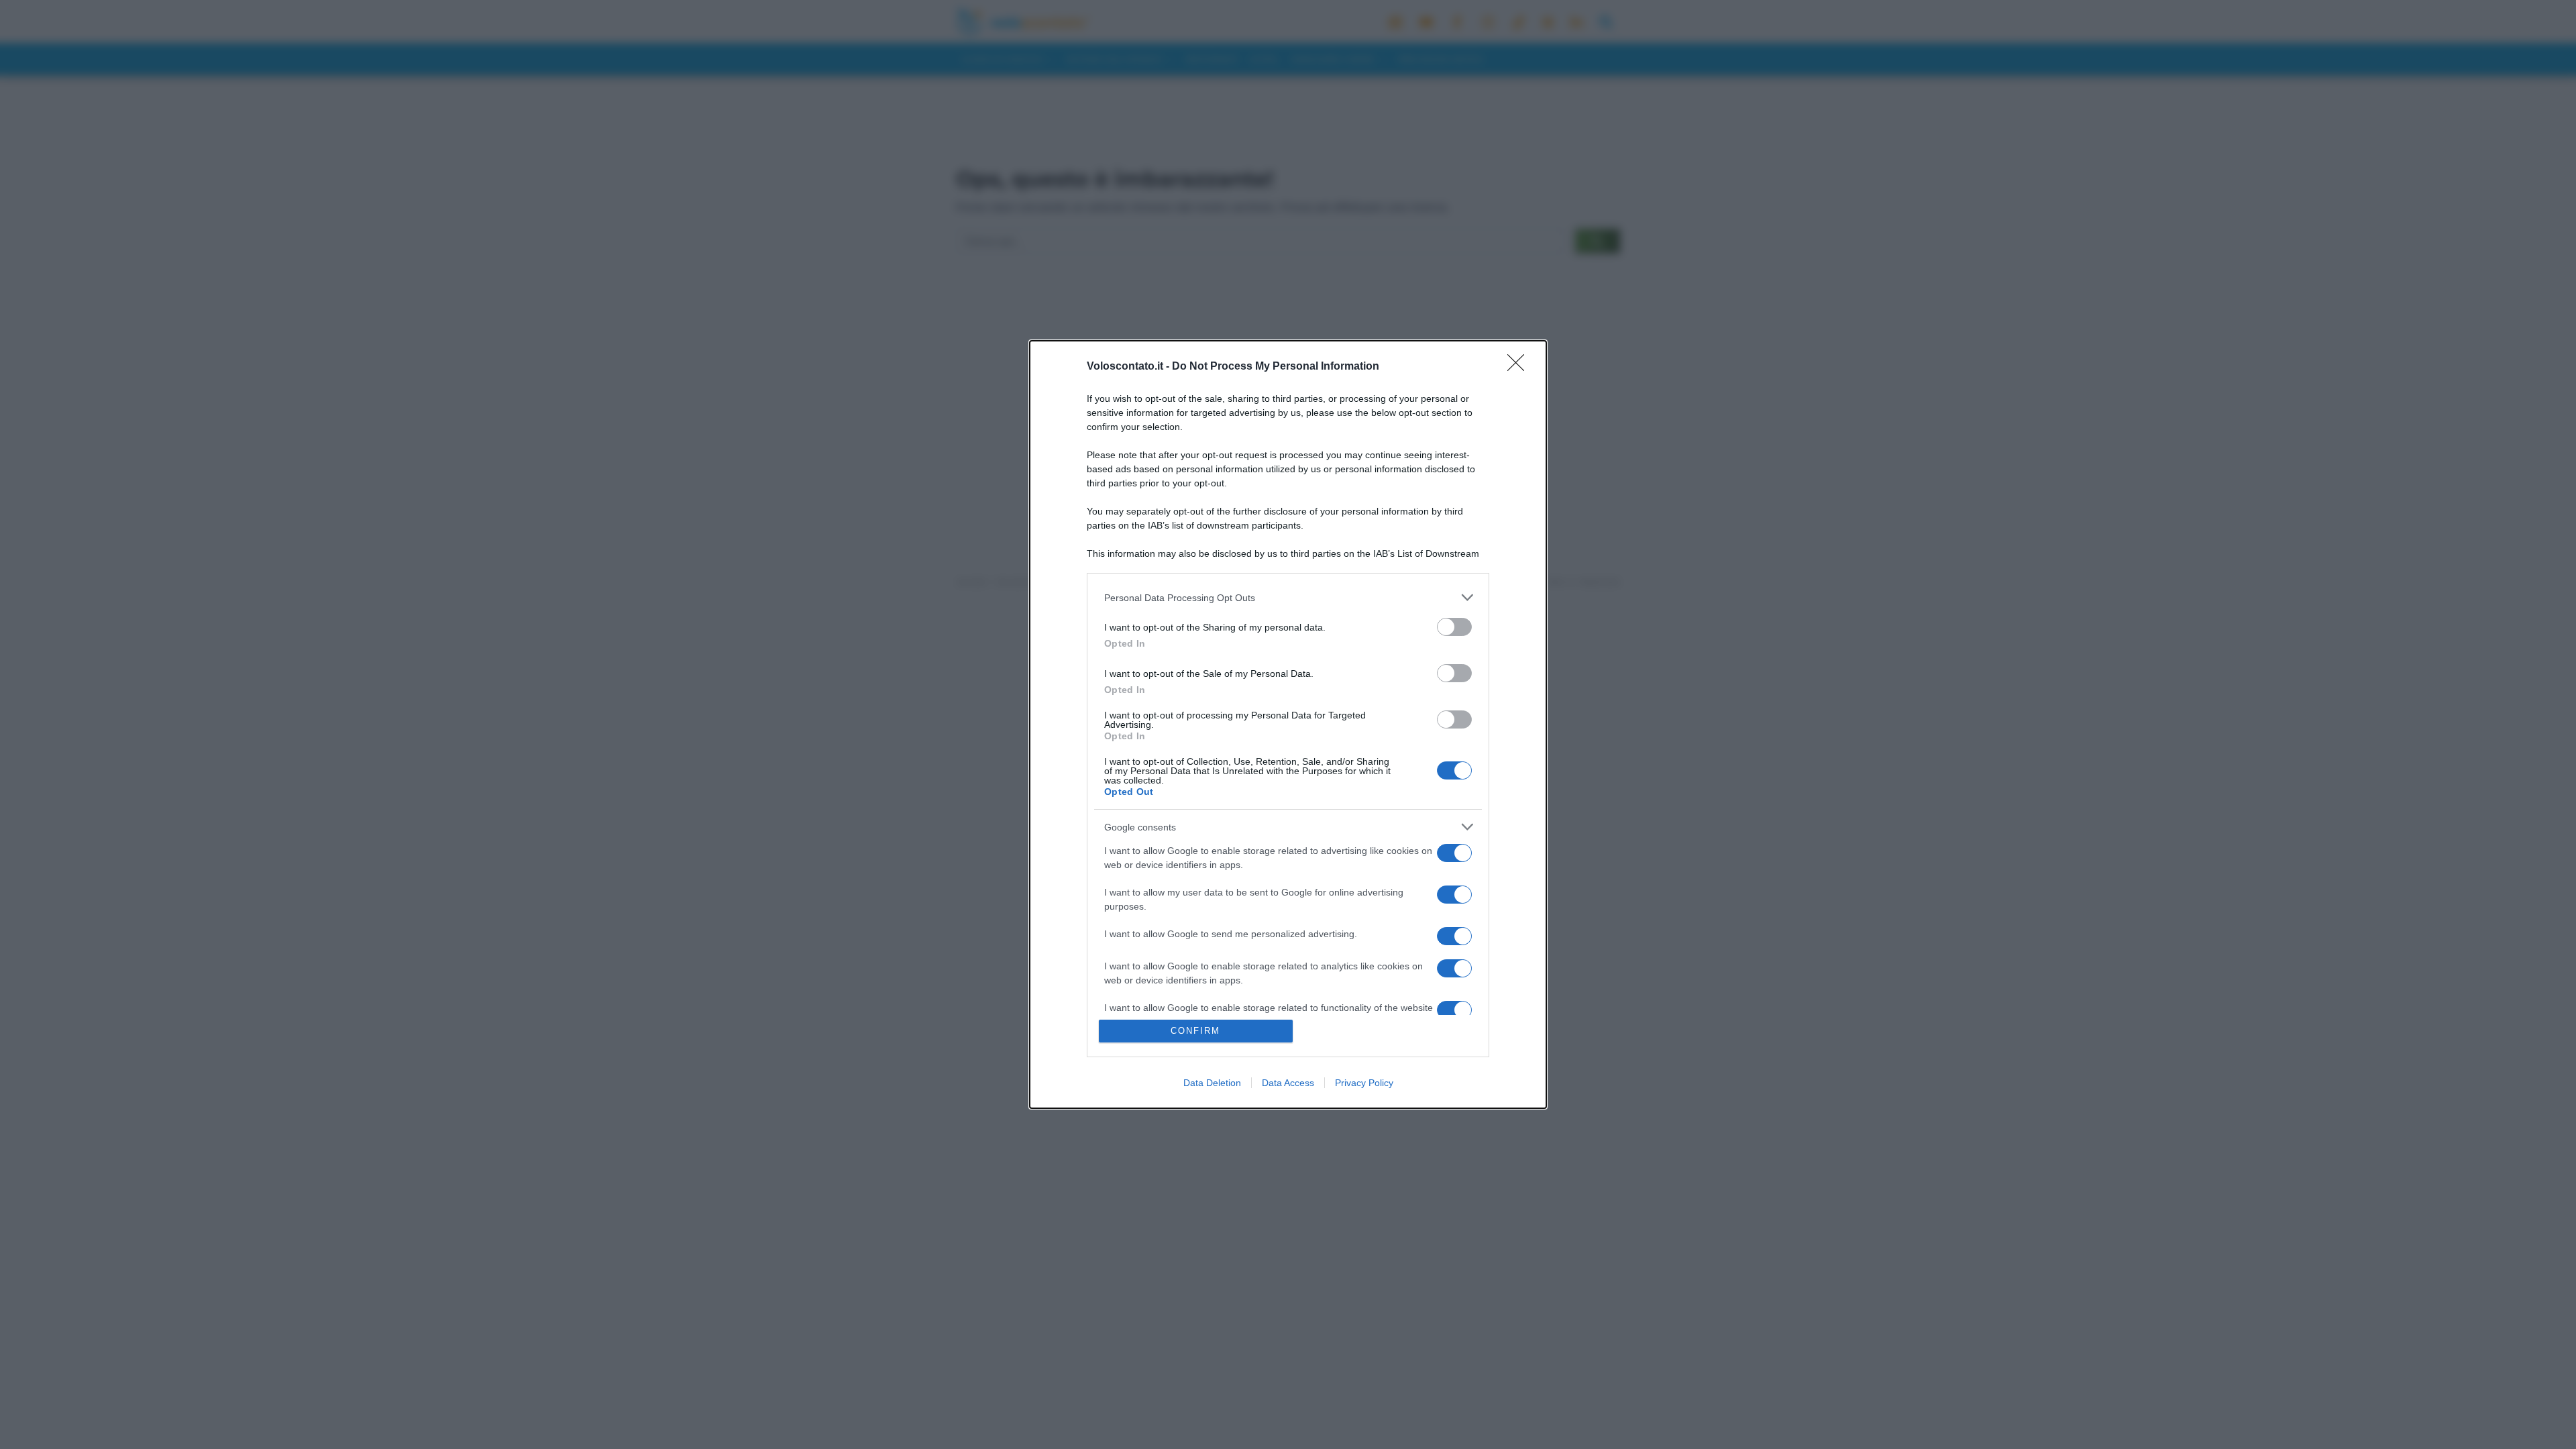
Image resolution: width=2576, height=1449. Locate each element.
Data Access (1288, 1083)
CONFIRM (1195, 1031)
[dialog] (1288, 724)
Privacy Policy (1364, 1083)
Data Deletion (1212, 1083)
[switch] (1454, 627)
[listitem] (1288, 597)
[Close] (1520, 367)
